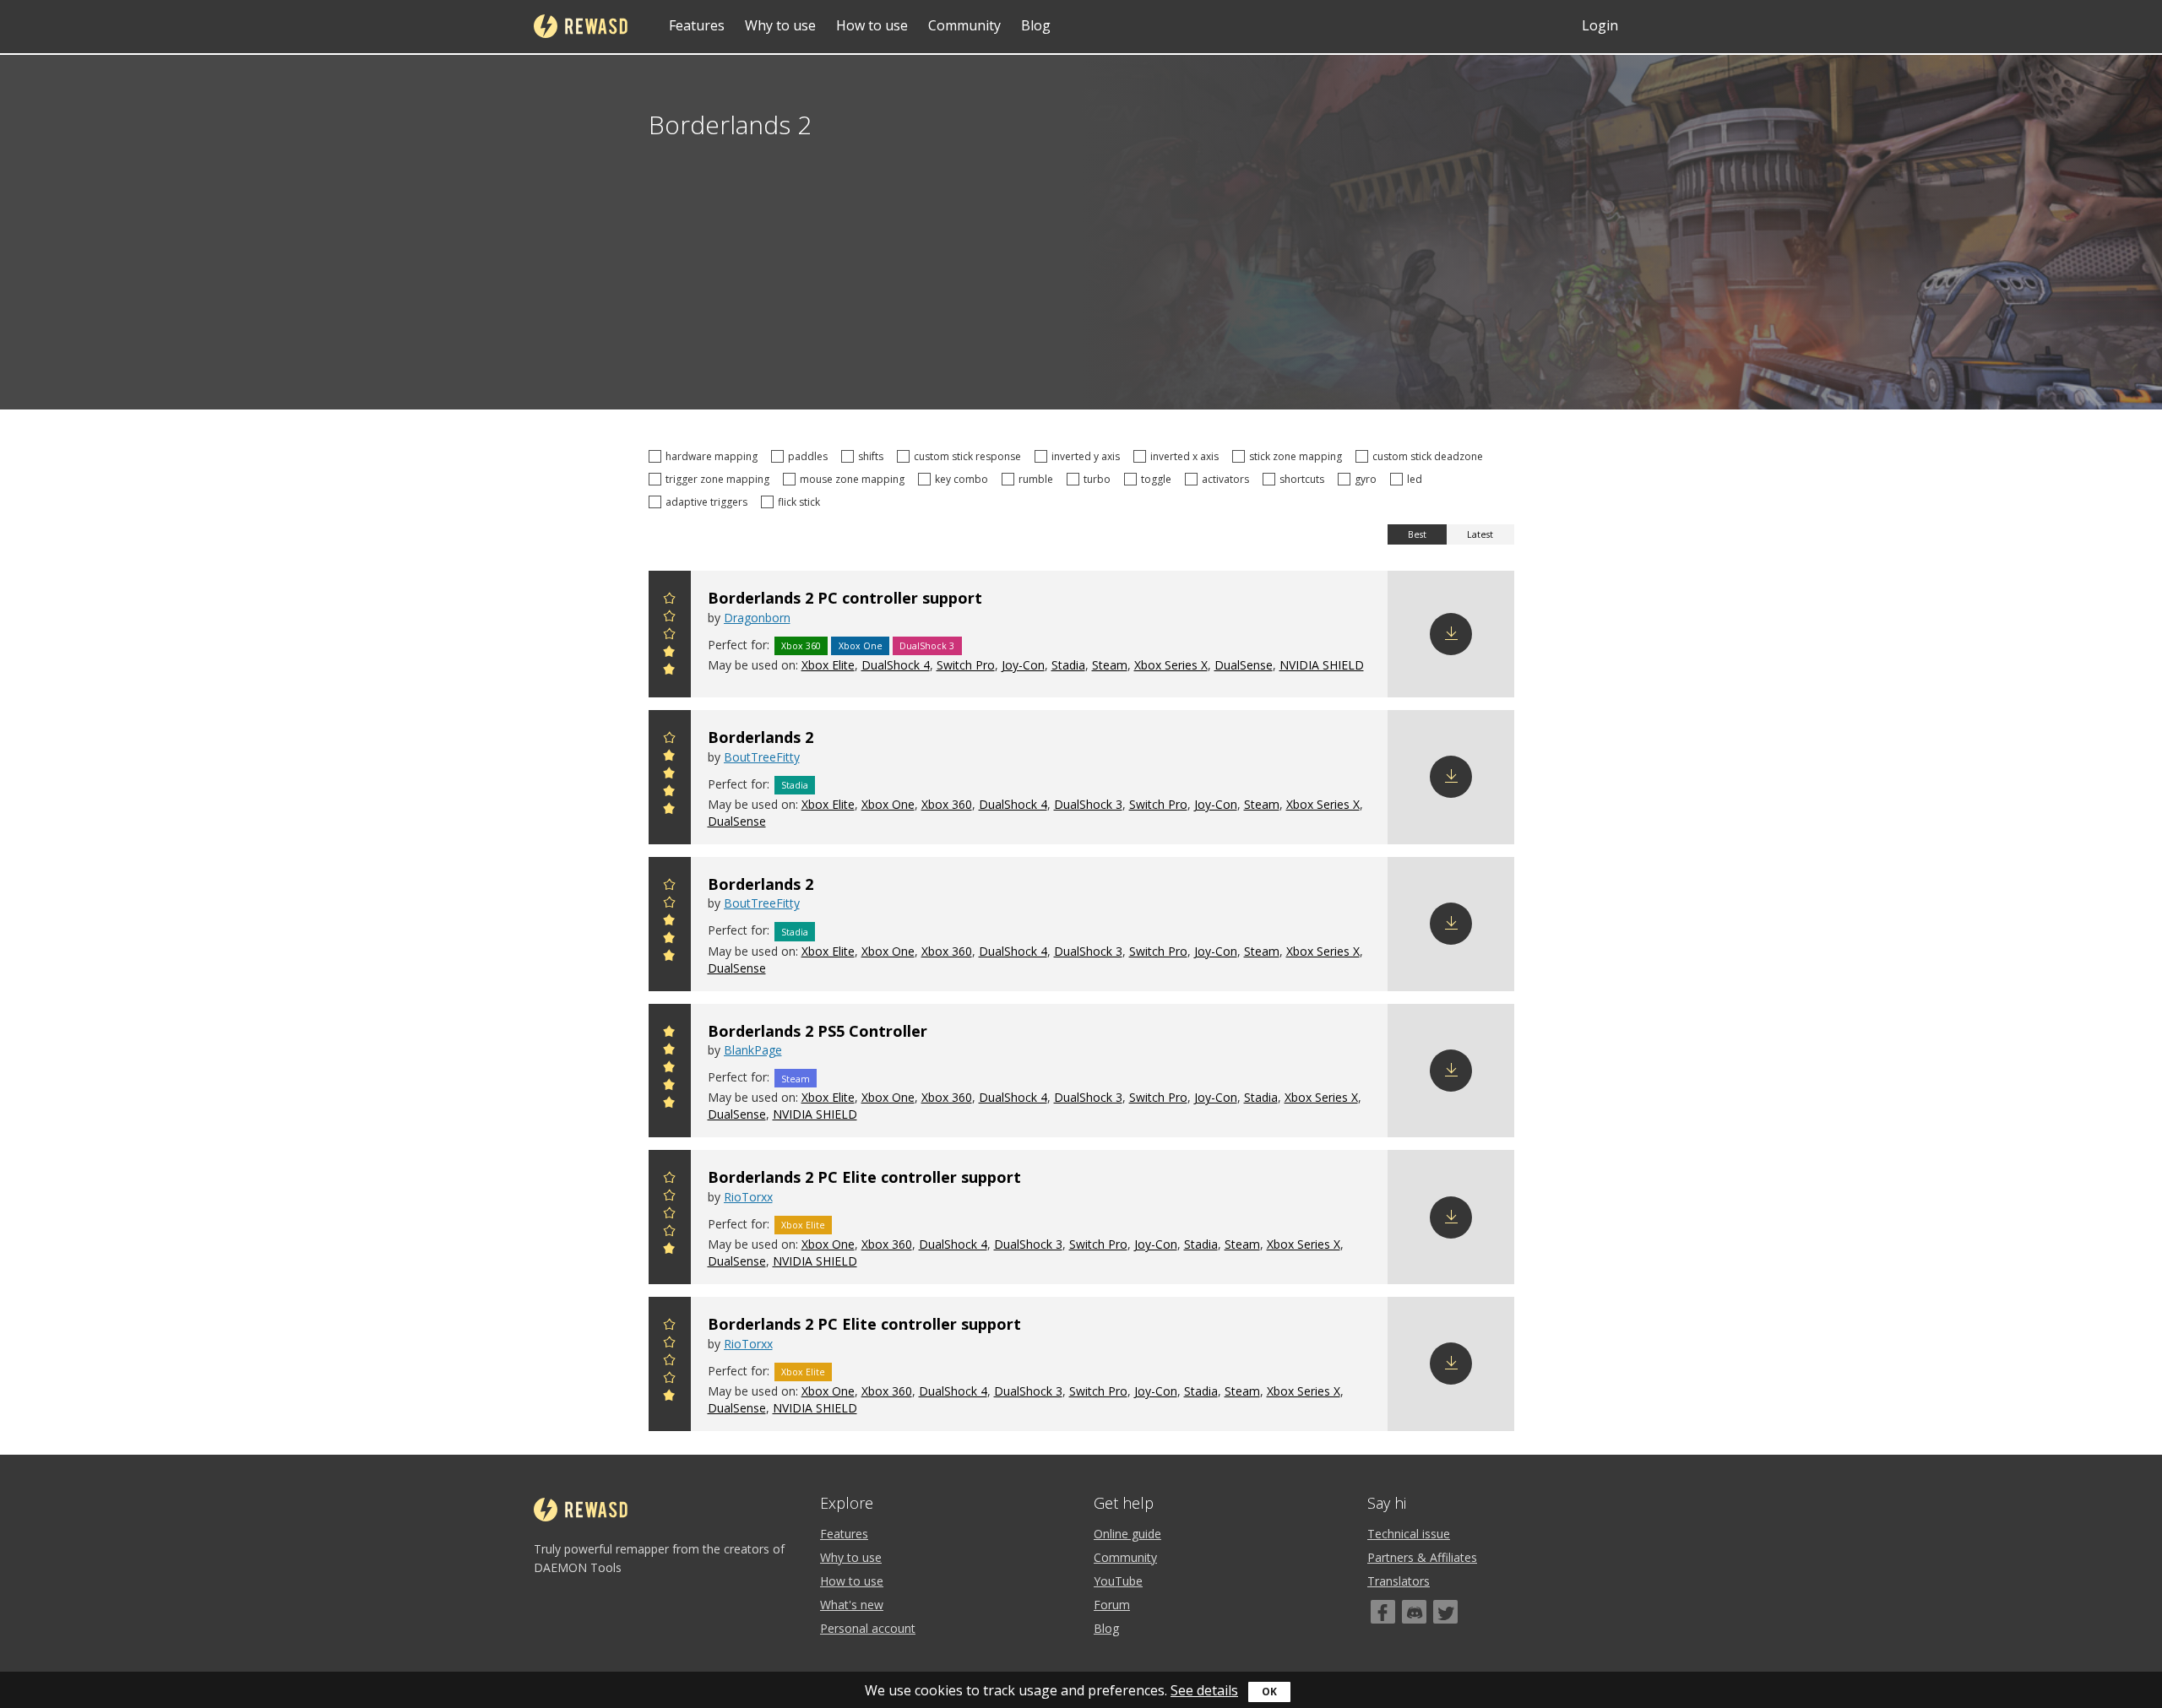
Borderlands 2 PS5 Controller (818, 1031)
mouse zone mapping (855, 479)
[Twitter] (1445, 1612)
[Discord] (1414, 1612)
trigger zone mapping (720, 479)
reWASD (581, 26)
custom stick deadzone (1430, 456)
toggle (1159, 479)
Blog (1036, 25)
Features (697, 25)
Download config (1451, 634)
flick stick (801, 502)
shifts (873, 456)
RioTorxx (748, 1197)
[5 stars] (670, 601)
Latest (1480, 534)
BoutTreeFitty (762, 757)
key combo (964, 479)
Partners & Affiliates (1422, 1557)
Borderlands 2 (761, 737)
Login (1600, 25)
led (1417, 479)
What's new (852, 1605)
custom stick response (970, 456)
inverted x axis (1187, 456)
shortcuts (1304, 479)
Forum (1112, 1605)
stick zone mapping (1298, 456)
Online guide (1127, 1534)
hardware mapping (714, 456)
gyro (1368, 479)
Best (1417, 534)
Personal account (868, 1628)
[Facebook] (1383, 1612)
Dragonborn (757, 618)
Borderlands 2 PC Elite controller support (864, 1177)
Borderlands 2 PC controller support (845, 598)
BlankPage (753, 1050)
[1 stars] (670, 672)
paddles (810, 456)
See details (1204, 1690)
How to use (872, 25)
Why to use (780, 25)
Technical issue (1409, 1534)
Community (964, 25)
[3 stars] (670, 636)
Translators (1399, 1581)
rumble (1038, 479)
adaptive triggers (709, 502)
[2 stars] (670, 654)
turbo (1100, 479)
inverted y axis (1088, 456)
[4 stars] (670, 618)
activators (1228, 479)
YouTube (1118, 1581)
